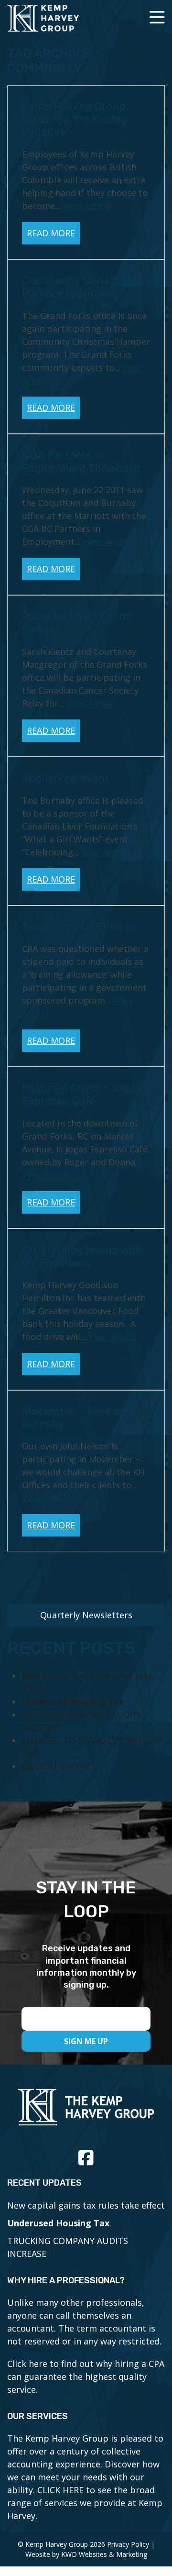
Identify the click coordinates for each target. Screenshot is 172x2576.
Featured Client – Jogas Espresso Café (82, 1094)
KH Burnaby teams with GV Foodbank (82, 1256)
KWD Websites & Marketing (104, 2554)
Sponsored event (65, 778)
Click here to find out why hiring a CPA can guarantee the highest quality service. (86, 2377)
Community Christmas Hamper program (79, 287)
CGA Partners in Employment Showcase (81, 461)
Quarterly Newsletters (86, 1615)
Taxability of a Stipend (79, 926)
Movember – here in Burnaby (72, 1417)
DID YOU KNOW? (56, 1766)
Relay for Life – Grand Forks (77, 622)
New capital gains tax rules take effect (86, 2205)
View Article (87, 206)
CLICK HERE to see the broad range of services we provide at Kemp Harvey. (85, 2503)
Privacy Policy (128, 2544)
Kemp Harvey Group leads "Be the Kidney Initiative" (75, 119)
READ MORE (51, 233)
